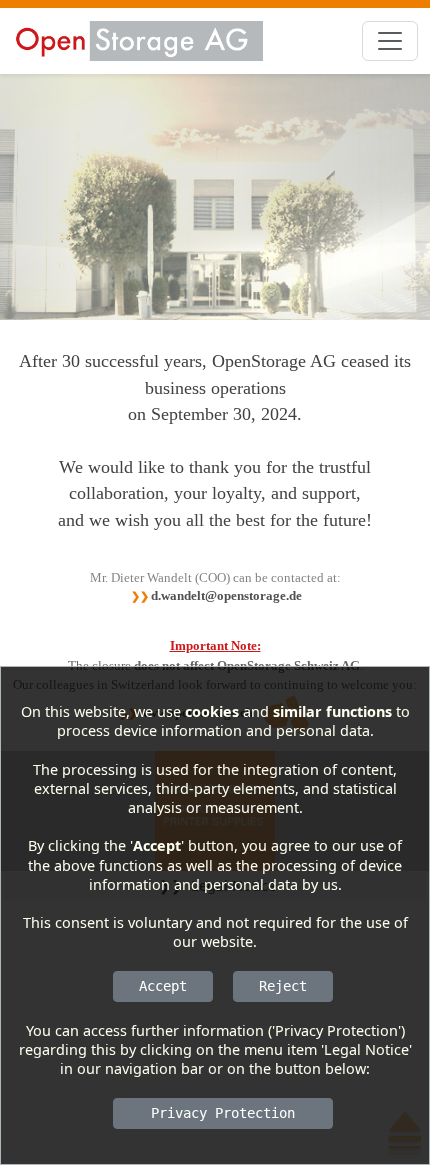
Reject (283, 986)
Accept (163, 986)
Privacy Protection (223, 1113)
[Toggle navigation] (390, 41)
